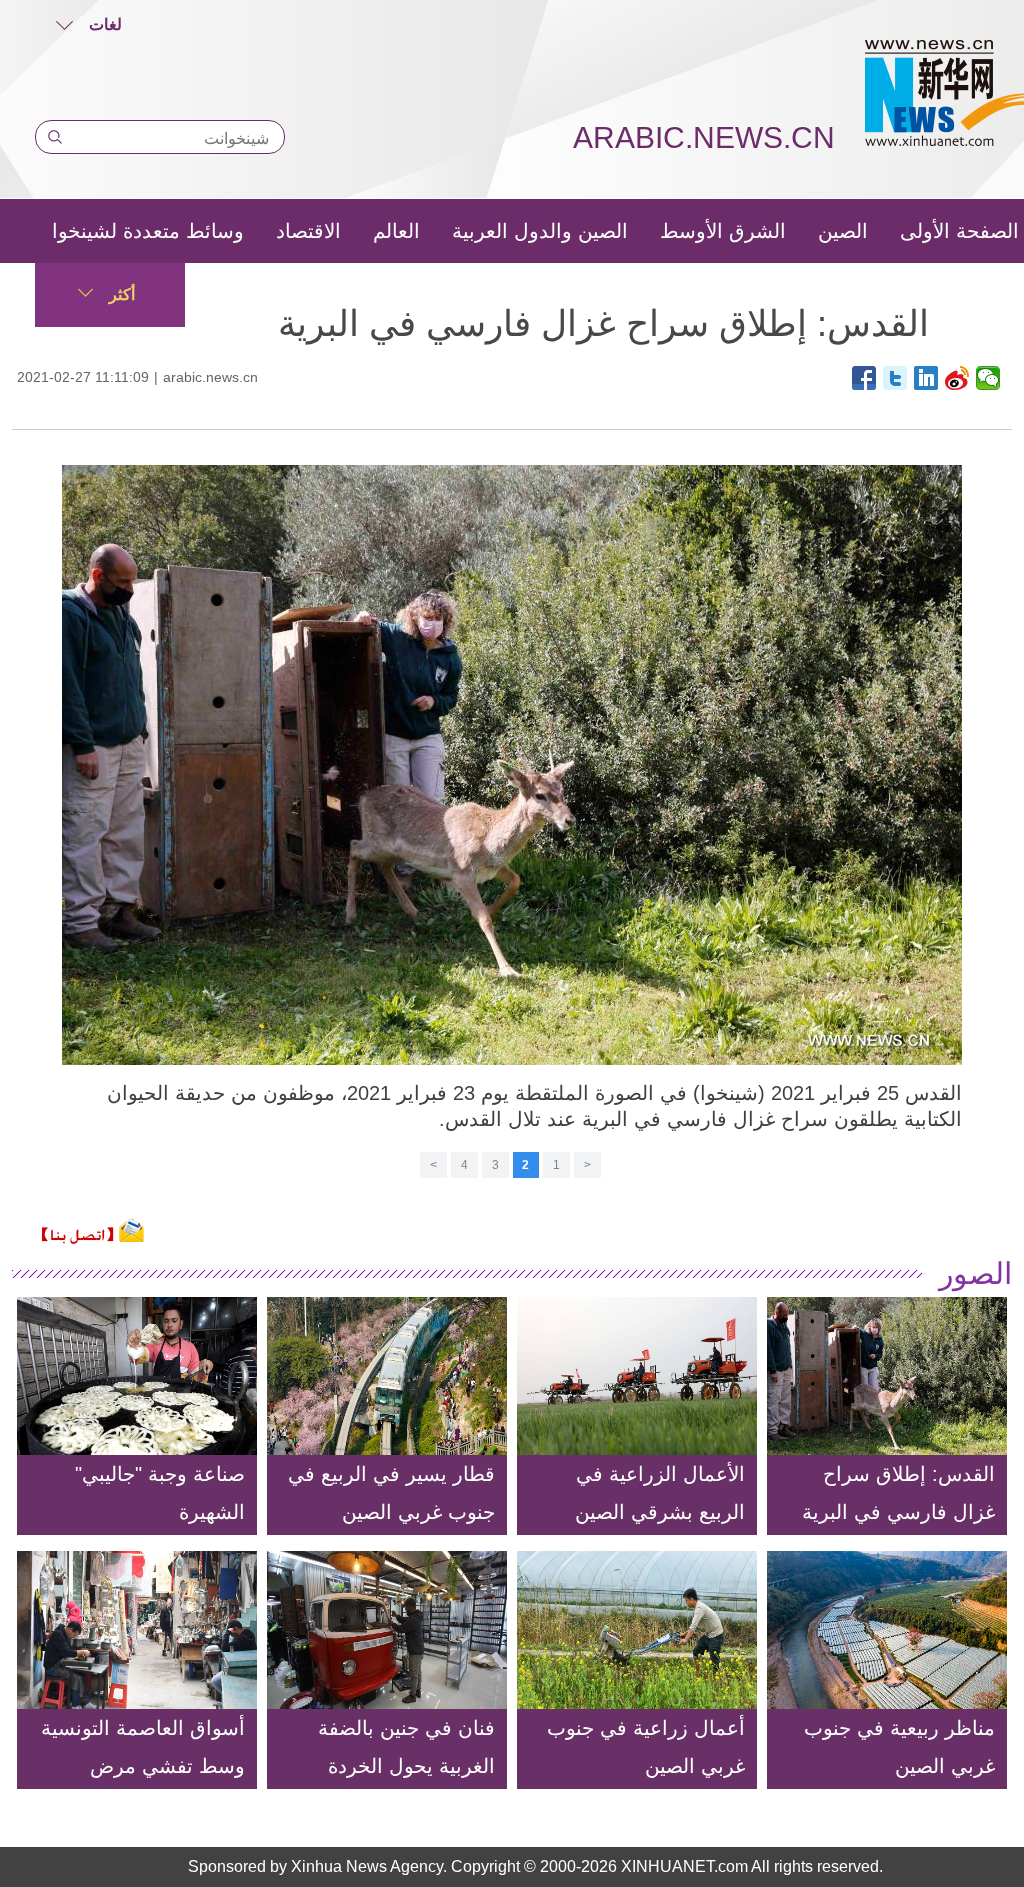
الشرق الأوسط (723, 231)
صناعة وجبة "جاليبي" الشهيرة (160, 1493)
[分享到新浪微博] (957, 378)
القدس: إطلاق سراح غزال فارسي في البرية (898, 1493)
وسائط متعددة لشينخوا (148, 231)
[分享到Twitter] (895, 378)
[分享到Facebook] (864, 378)
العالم (396, 231)
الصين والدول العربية (540, 231)
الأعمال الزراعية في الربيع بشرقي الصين (660, 1493)
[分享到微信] (988, 378)
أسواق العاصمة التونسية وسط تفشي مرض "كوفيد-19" (143, 1766)
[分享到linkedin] (926, 378)
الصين (843, 231)
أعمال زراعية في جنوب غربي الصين (646, 1747)
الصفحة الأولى (959, 231)
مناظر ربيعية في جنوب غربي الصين (899, 1747)
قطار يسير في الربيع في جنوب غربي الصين (391, 1493)
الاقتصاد (308, 231)
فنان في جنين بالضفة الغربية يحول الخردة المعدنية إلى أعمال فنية (395, 1766)
